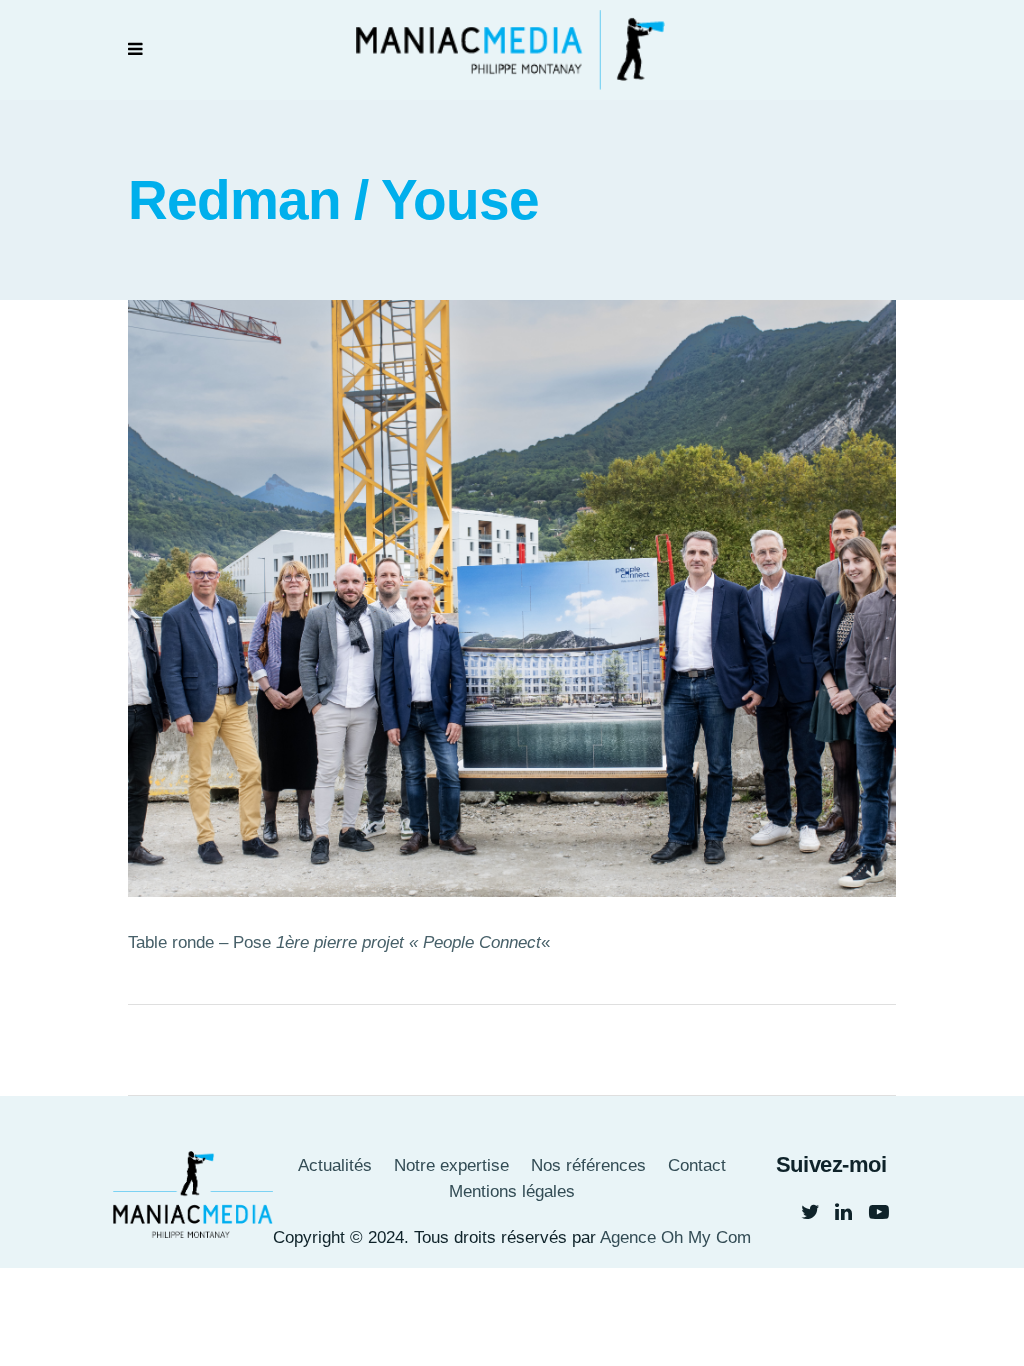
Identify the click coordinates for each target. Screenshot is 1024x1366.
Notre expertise (451, 1165)
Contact (697, 1165)
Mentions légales (512, 1191)
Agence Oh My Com (675, 1237)
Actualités (335, 1165)
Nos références (588, 1165)
